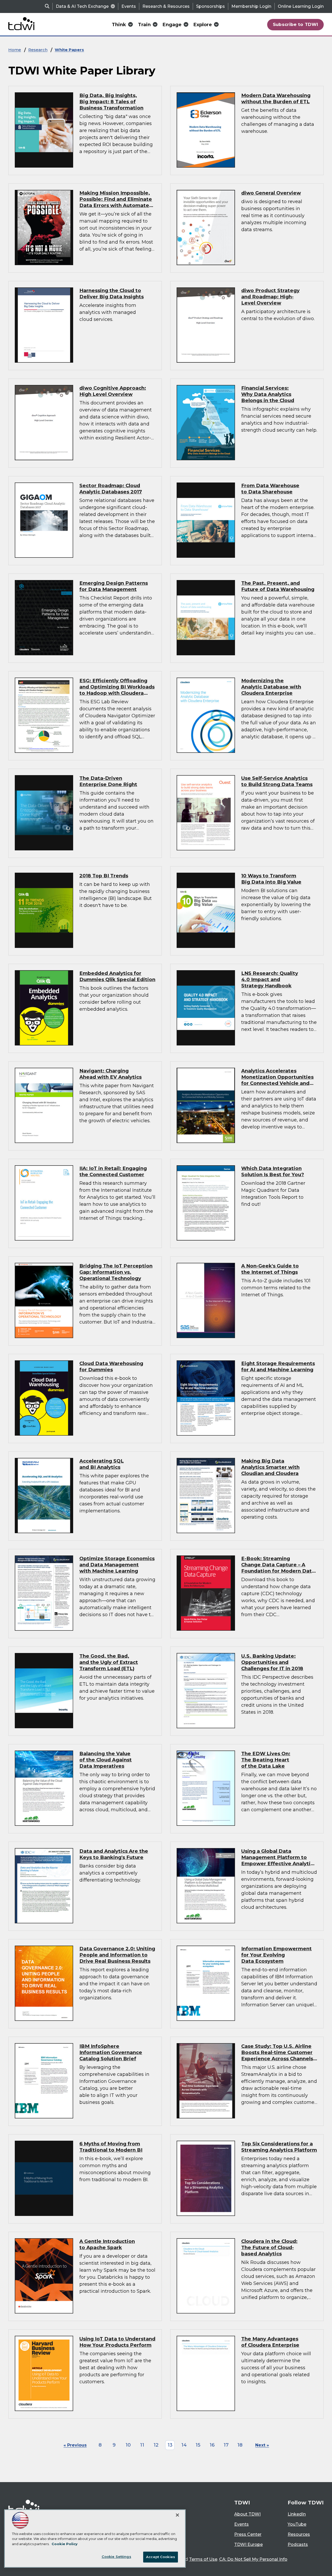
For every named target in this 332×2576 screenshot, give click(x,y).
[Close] (177, 2515)
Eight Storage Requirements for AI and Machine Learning (278, 1366)
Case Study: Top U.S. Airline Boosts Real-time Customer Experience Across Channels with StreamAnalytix (277, 2055)
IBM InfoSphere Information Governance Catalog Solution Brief (111, 2052)
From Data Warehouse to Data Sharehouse (270, 489)
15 (198, 2445)
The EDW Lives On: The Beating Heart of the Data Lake (266, 1760)
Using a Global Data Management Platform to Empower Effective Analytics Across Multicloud (279, 1860)
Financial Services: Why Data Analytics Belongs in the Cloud (268, 394)
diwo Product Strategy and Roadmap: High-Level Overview (270, 297)
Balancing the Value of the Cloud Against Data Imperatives (106, 1760)
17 (226, 2445)
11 (142, 2445)
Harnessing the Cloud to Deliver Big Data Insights (112, 294)
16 (212, 2445)
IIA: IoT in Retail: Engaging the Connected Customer (113, 1171)
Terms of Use (203, 2559)
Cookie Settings (116, 2557)
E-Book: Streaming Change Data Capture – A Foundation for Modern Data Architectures (278, 1568)
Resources (299, 2534)
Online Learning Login (301, 6)
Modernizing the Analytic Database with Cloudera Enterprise (271, 687)
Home (15, 50)
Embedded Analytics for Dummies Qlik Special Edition (117, 976)
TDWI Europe (248, 2544)
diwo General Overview (271, 193)
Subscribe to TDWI (296, 24)
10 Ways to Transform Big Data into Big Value (271, 879)
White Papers (69, 50)
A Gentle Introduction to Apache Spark (107, 2244)
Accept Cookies (161, 2557)
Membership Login (251, 6)
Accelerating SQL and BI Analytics (102, 1464)
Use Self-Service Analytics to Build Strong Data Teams (277, 781)
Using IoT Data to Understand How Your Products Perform (117, 2342)
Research (38, 50)
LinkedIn (297, 2514)
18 (240, 2445)
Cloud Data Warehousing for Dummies (111, 1366)
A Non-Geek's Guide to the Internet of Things (270, 1269)
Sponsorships (210, 6)
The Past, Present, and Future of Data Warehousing (278, 586)
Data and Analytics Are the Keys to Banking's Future (114, 1854)
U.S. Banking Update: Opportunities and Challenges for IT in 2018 (272, 1662)
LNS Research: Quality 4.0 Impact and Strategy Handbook (270, 979)
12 (156, 2445)
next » (262, 2445)
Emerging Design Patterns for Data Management (114, 586)
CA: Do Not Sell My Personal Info (253, 2559)
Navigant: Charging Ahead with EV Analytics (110, 1074)
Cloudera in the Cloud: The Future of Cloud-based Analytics (269, 2247)
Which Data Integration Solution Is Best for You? (273, 1171)
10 (128, 2445)
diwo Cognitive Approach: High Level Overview (113, 391)
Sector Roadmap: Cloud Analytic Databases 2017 (111, 489)
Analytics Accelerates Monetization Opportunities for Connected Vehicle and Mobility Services (277, 1080)
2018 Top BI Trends (104, 876)
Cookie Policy (65, 2544)
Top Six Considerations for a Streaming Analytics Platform (279, 2147)
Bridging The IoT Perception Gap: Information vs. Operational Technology (116, 1272)
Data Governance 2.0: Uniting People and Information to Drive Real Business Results (117, 1955)
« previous (75, 2445)
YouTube (297, 2524)
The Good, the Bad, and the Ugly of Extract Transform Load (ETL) (109, 1662)
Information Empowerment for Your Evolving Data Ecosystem (276, 1955)
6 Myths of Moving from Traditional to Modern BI (111, 2147)
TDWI (242, 2503)
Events (129, 6)
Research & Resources (166, 6)
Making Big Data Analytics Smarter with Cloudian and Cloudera (270, 1467)
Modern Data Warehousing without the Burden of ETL (276, 98)
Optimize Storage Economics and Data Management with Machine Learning (117, 1565)
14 (184, 2445)
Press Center (248, 2534)
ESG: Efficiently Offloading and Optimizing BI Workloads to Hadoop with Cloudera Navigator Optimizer (117, 690)
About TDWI (247, 2514)
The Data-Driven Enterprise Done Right (108, 781)
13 (170, 2445)
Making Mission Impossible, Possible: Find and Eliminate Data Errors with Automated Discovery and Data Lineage (116, 202)
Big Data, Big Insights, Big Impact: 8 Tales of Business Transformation (111, 102)
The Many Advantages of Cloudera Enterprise (270, 2342)
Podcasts (298, 2544)
